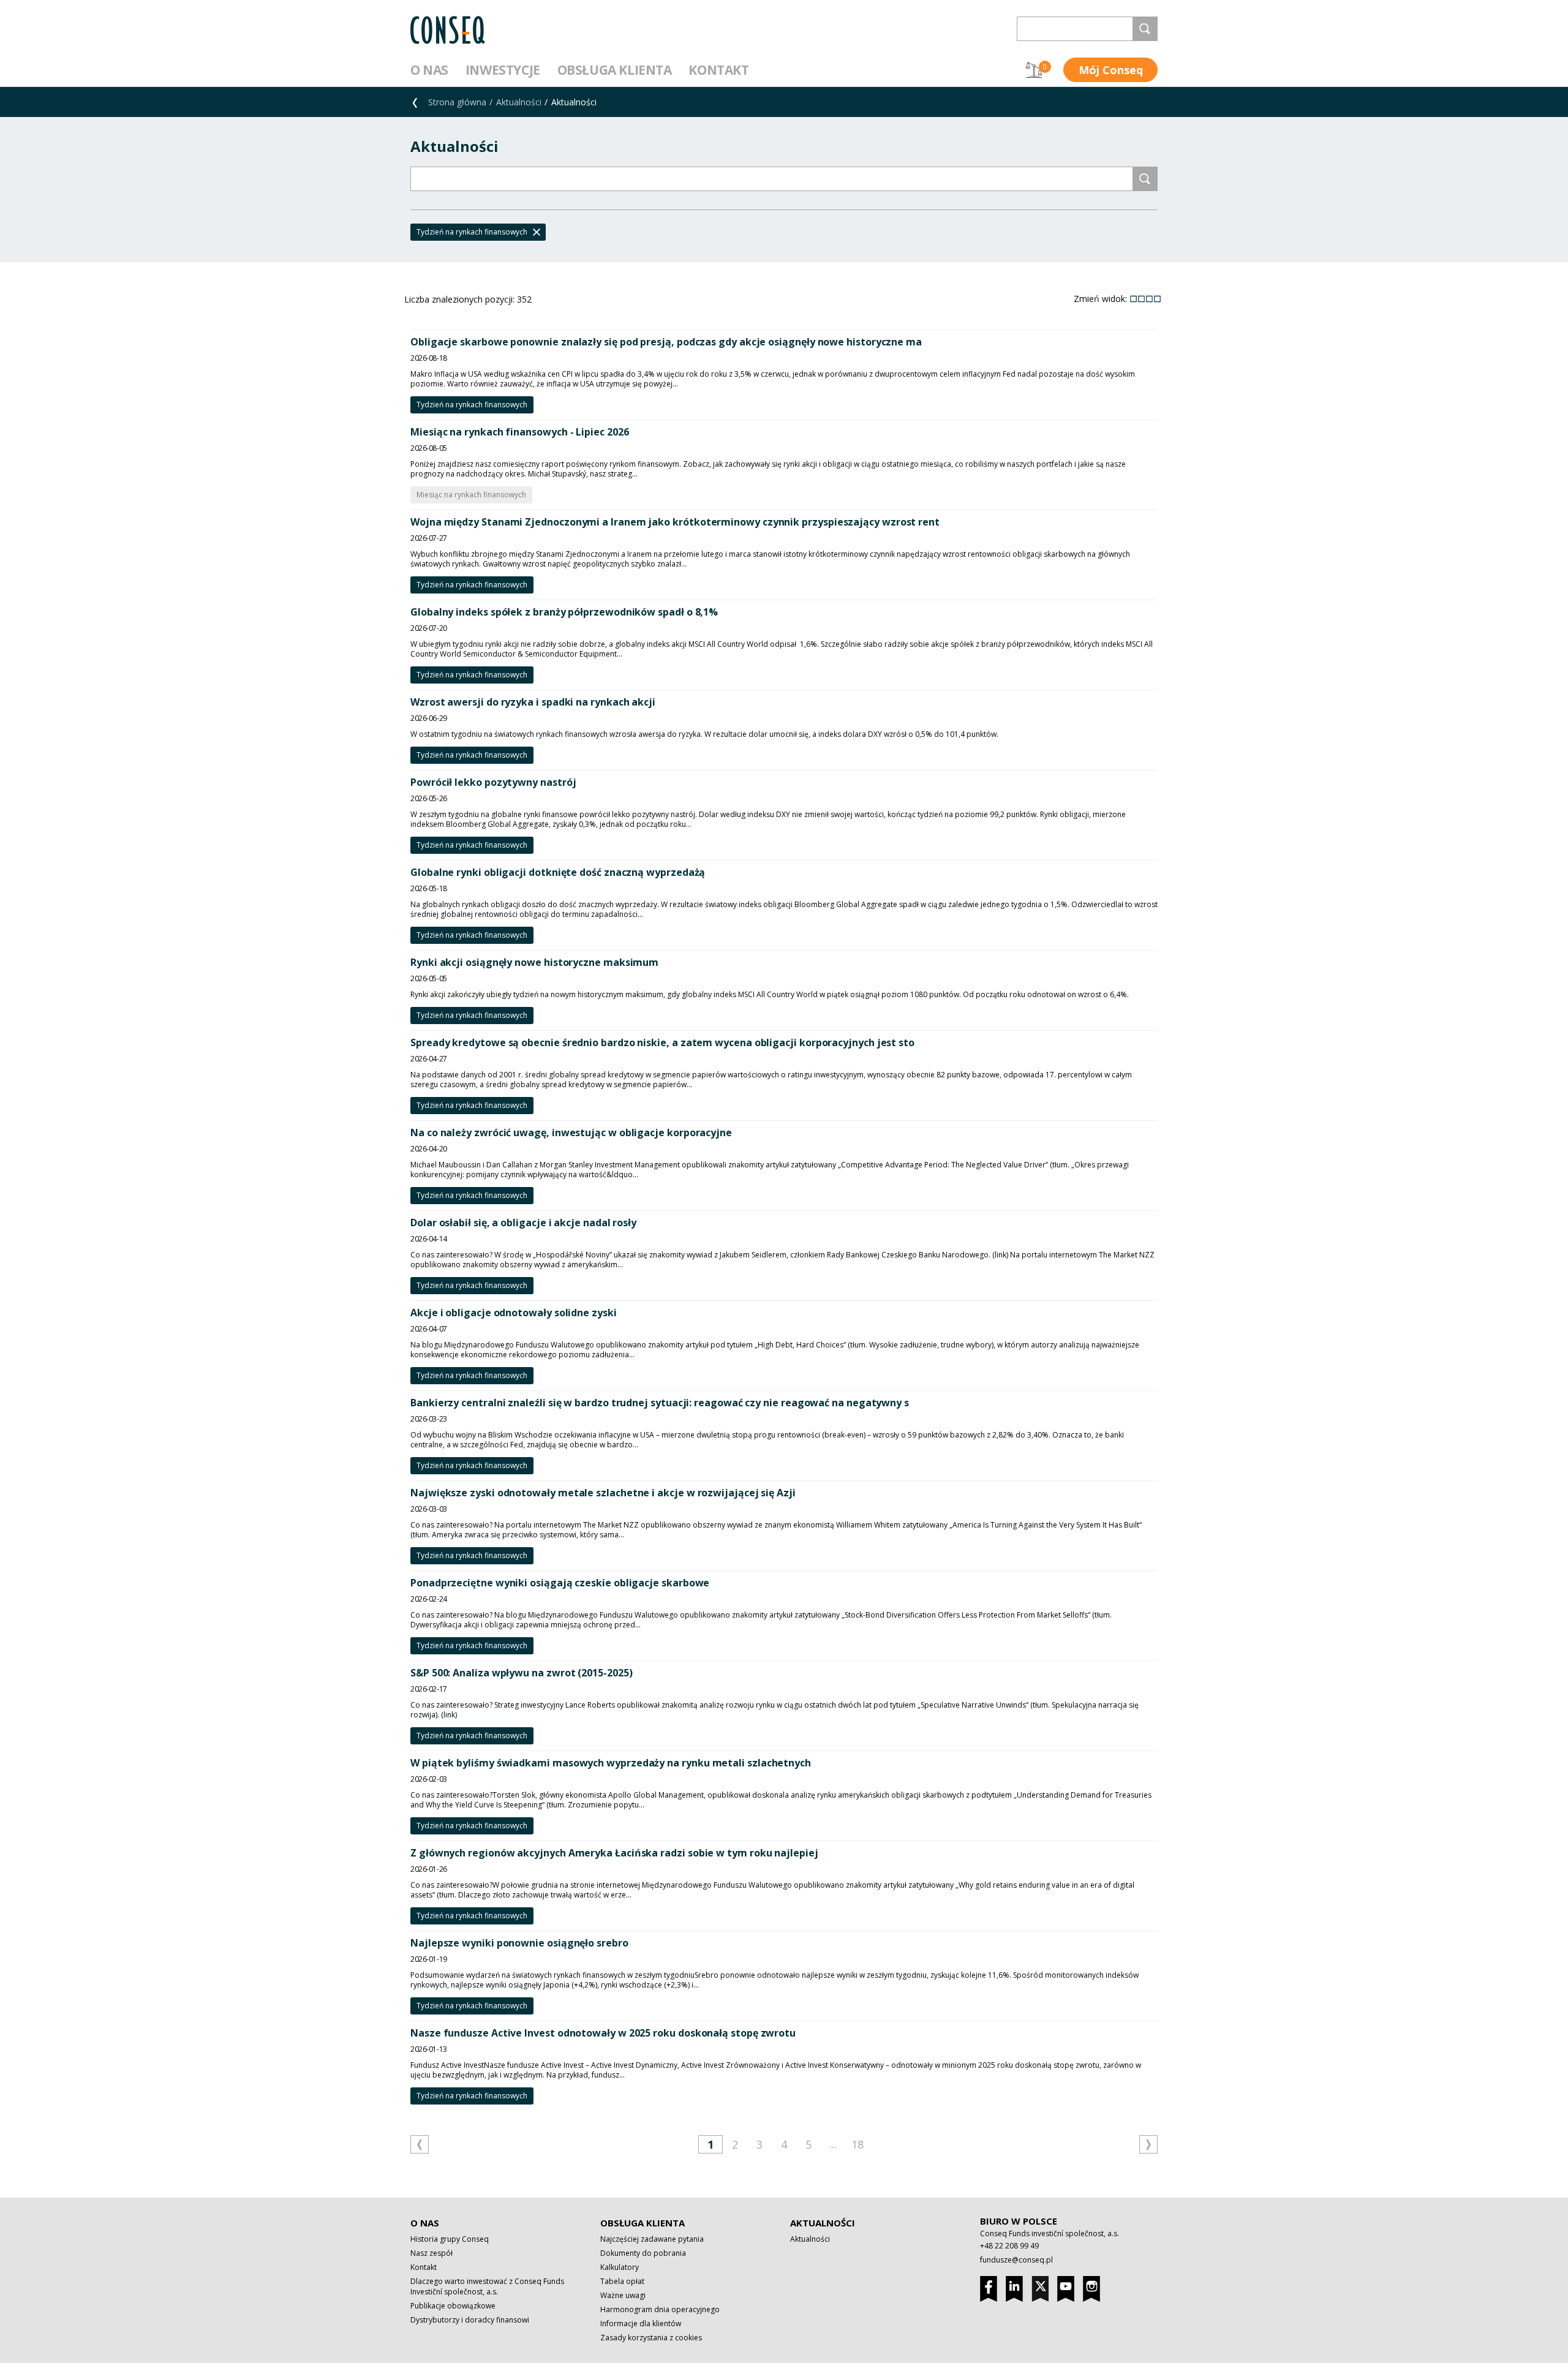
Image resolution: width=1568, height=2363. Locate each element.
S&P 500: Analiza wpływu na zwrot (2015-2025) (521, 1673)
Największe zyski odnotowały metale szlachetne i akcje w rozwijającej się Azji (603, 1493)
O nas (429, 70)
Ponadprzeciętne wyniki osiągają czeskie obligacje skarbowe (560, 1583)
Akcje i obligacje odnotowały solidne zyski (514, 1313)
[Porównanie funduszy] (1034, 70)
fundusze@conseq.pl (1016, 2260)
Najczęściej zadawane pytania (652, 2239)
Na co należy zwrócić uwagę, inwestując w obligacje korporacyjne (571, 1133)
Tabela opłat (622, 2281)
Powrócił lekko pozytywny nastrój (493, 782)
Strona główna (457, 102)
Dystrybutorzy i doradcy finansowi (470, 2320)
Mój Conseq (1111, 70)
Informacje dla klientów (641, 2323)
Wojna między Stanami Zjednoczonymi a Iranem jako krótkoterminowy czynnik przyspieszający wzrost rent (675, 522)
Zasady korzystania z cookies (651, 2338)
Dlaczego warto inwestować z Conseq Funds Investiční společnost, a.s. (487, 2286)
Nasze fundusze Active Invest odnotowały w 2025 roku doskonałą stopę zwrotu (603, 2033)
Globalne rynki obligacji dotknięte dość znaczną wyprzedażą (558, 872)
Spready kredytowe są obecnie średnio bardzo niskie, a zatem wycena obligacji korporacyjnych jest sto (662, 1042)
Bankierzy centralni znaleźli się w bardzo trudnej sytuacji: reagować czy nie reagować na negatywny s (660, 1403)
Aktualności (519, 102)
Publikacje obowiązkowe (453, 2306)
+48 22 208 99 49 (1009, 2246)
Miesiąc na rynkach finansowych (471, 495)
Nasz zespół (432, 2253)
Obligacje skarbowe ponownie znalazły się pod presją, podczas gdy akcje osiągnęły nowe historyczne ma (666, 342)
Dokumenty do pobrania (643, 2253)
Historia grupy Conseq (450, 2239)
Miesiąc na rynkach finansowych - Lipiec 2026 (519, 432)
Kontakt (718, 70)
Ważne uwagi (623, 2295)
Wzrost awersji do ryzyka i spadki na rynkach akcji (533, 702)
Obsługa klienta (615, 70)
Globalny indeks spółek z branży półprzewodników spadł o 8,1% (564, 612)
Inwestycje (503, 70)
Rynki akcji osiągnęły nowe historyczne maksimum (534, 962)
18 (858, 2144)
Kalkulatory (620, 2267)
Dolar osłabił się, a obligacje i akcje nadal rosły (523, 1223)
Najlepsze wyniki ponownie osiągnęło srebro (519, 1943)
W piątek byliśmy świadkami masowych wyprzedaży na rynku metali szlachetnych (611, 1763)
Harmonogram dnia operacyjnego (660, 2309)
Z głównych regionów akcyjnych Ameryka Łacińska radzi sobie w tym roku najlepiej (614, 1853)
